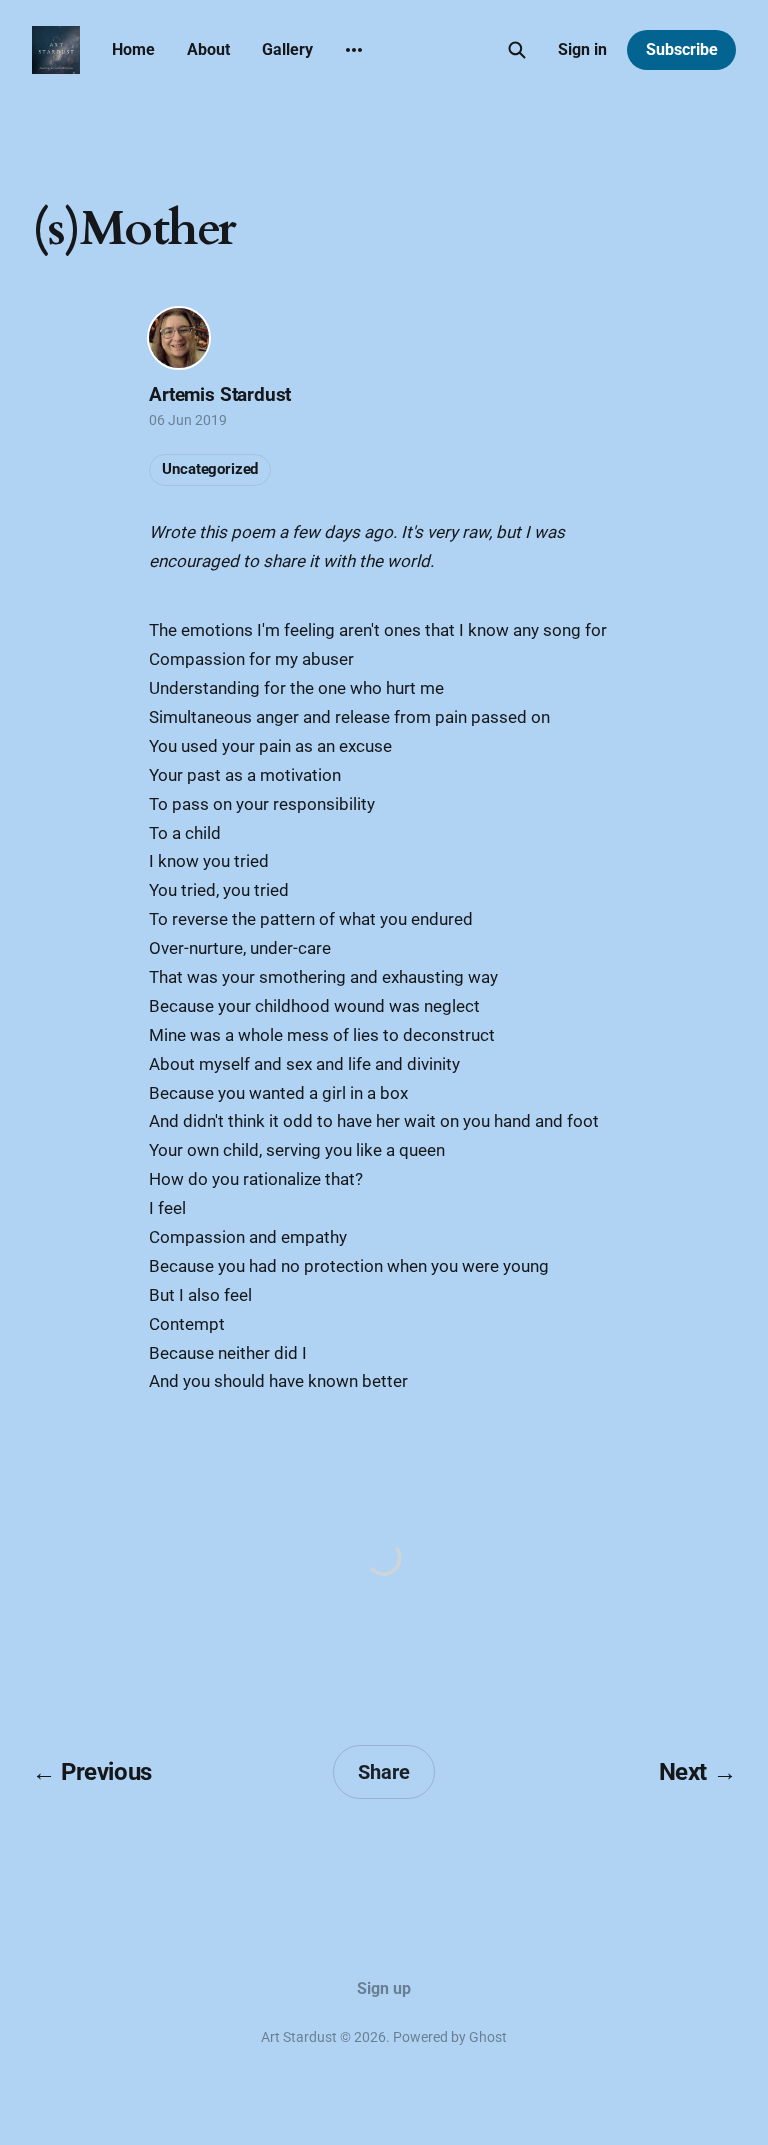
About (208, 49)
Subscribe (682, 49)
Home (133, 49)
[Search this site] (517, 50)
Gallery (287, 49)
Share (384, 1772)
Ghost (488, 2037)
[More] (354, 50)
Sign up (384, 1988)
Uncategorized (210, 469)
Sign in (582, 49)
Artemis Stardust (220, 394)
